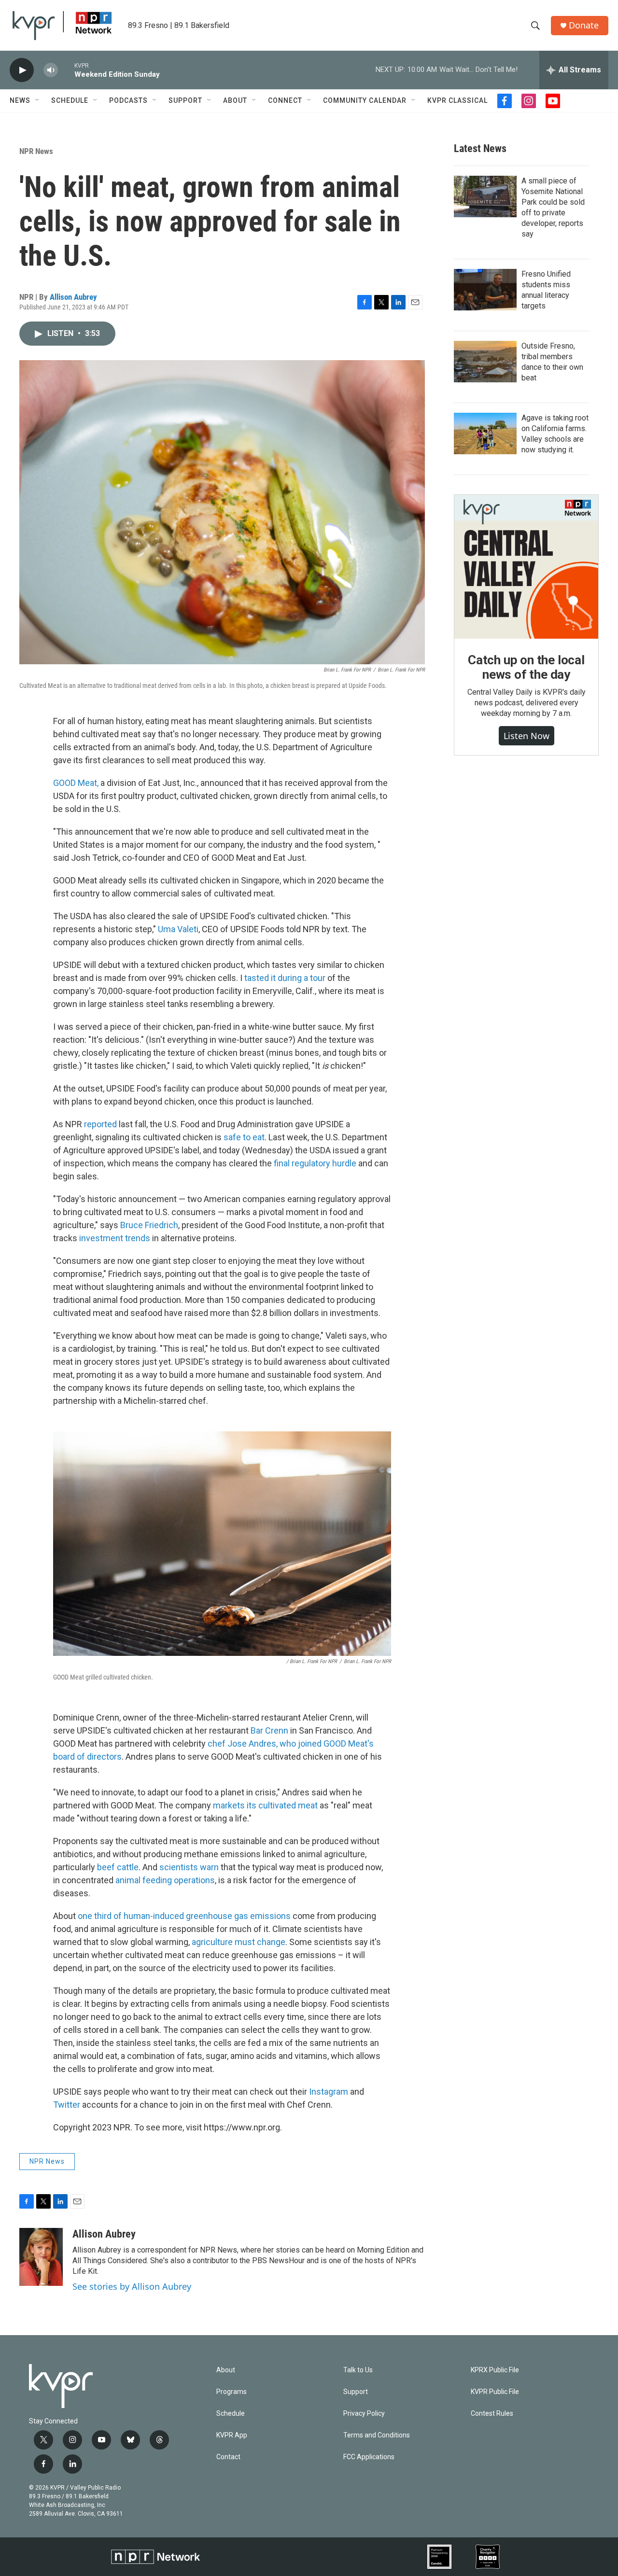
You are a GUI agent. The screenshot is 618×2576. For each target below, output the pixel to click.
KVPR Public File (495, 2392)
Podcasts (128, 100)
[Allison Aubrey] (41, 2257)
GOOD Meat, (76, 783)
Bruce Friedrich (149, 1225)
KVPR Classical (457, 100)
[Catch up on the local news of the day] (526, 567)
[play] (22, 70)
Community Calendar (365, 100)
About (235, 100)
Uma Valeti (178, 929)
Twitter (68, 2105)
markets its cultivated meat (265, 1805)
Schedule (70, 100)
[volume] (51, 70)
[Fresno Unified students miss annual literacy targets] (485, 290)
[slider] (66, 70)
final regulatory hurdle (315, 1163)
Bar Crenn (269, 1730)
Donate (584, 25)
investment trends (115, 1238)
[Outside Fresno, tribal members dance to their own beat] (485, 362)
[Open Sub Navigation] (38, 100)
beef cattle (118, 1867)
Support (185, 100)
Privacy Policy (364, 2414)
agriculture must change (239, 1942)
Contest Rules (492, 2414)
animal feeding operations (165, 1880)
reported (100, 1124)
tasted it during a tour (285, 978)
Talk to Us (358, 2370)
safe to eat (244, 1137)
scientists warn (189, 1867)
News (20, 100)
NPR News (36, 151)
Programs (232, 2392)
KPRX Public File (495, 2370)
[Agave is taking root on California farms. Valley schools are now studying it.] (485, 434)
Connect (285, 100)
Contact (228, 2457)
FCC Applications (369, 2457)
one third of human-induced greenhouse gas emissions (184, 1916)
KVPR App (232, 2435)
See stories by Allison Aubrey (132, 2286)
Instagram (329, 2092)
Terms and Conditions (377, 2435)
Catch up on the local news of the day (526, 667)
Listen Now (527, 736)
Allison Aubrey (73, 297)
